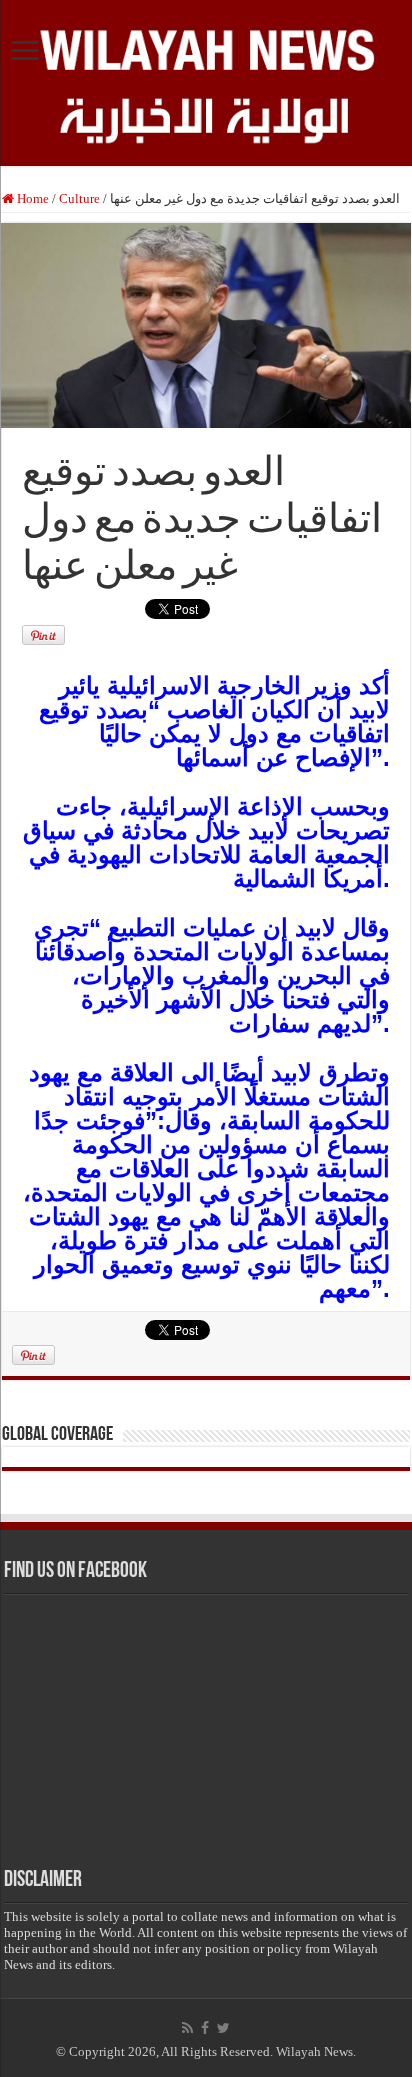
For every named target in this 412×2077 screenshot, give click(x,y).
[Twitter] (223, 2028)
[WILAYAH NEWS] (206, 47)
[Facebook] (205, 2028)
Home (31, 198)
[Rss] (187, 2028)
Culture (79, 198)
